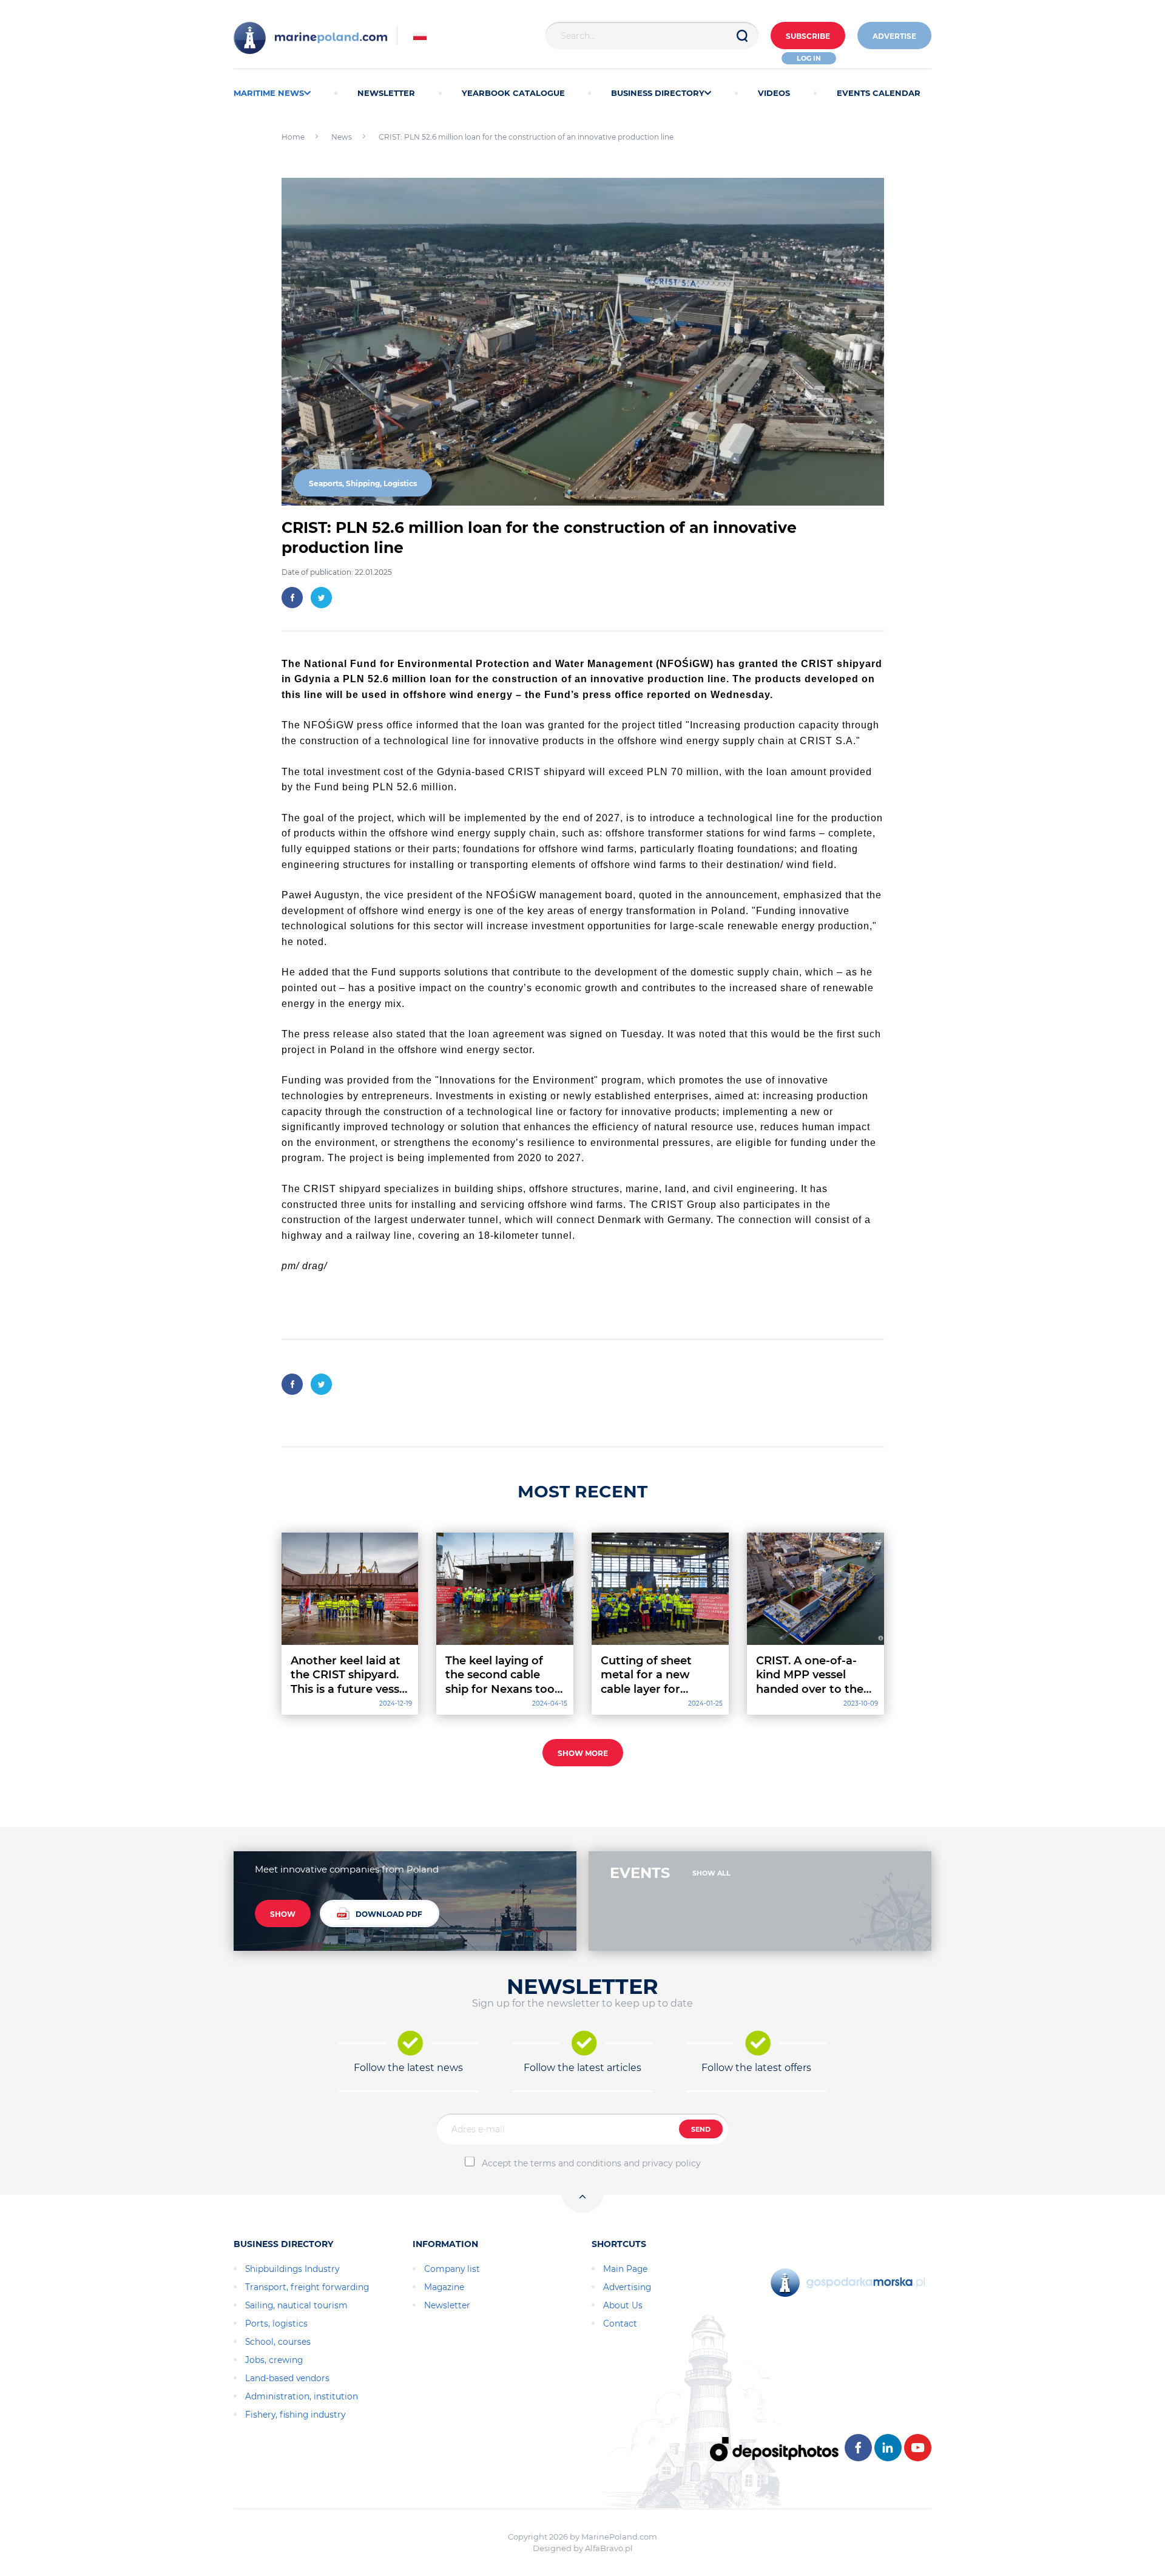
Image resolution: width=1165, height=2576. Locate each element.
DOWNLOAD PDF (389, 1914)
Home (293, 137)
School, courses (278, 2342)
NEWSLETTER (386, 93)
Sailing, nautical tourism (296, 2305)
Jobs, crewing (274, 2360)
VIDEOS (774, 93)
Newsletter (447, 2305)
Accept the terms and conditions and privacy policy (591, 2163)
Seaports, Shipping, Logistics (363, 483)
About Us (623, 2305)
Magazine (444, 2287)
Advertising (627, 2287)
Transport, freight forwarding (307, 2287)
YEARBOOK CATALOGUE (513, 93)
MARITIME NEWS (269, 93)
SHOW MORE (583, 1753)
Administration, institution (302, 2396)
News (342, 137)
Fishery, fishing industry (295, 2415)
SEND (701, 2129)
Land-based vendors (287, 2378)
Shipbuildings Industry (292, 2269)
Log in (809, 58)
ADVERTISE (894, 36)
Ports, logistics (276, 2323)
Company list (452, 2269)
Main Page (625, 2269)
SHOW (283, 1914)
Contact (620, 2323)
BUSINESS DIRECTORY (658, 93)
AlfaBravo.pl (609, 2548)
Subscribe (808, 36)
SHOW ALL (711, 1873)
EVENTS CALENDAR (879, 93)
